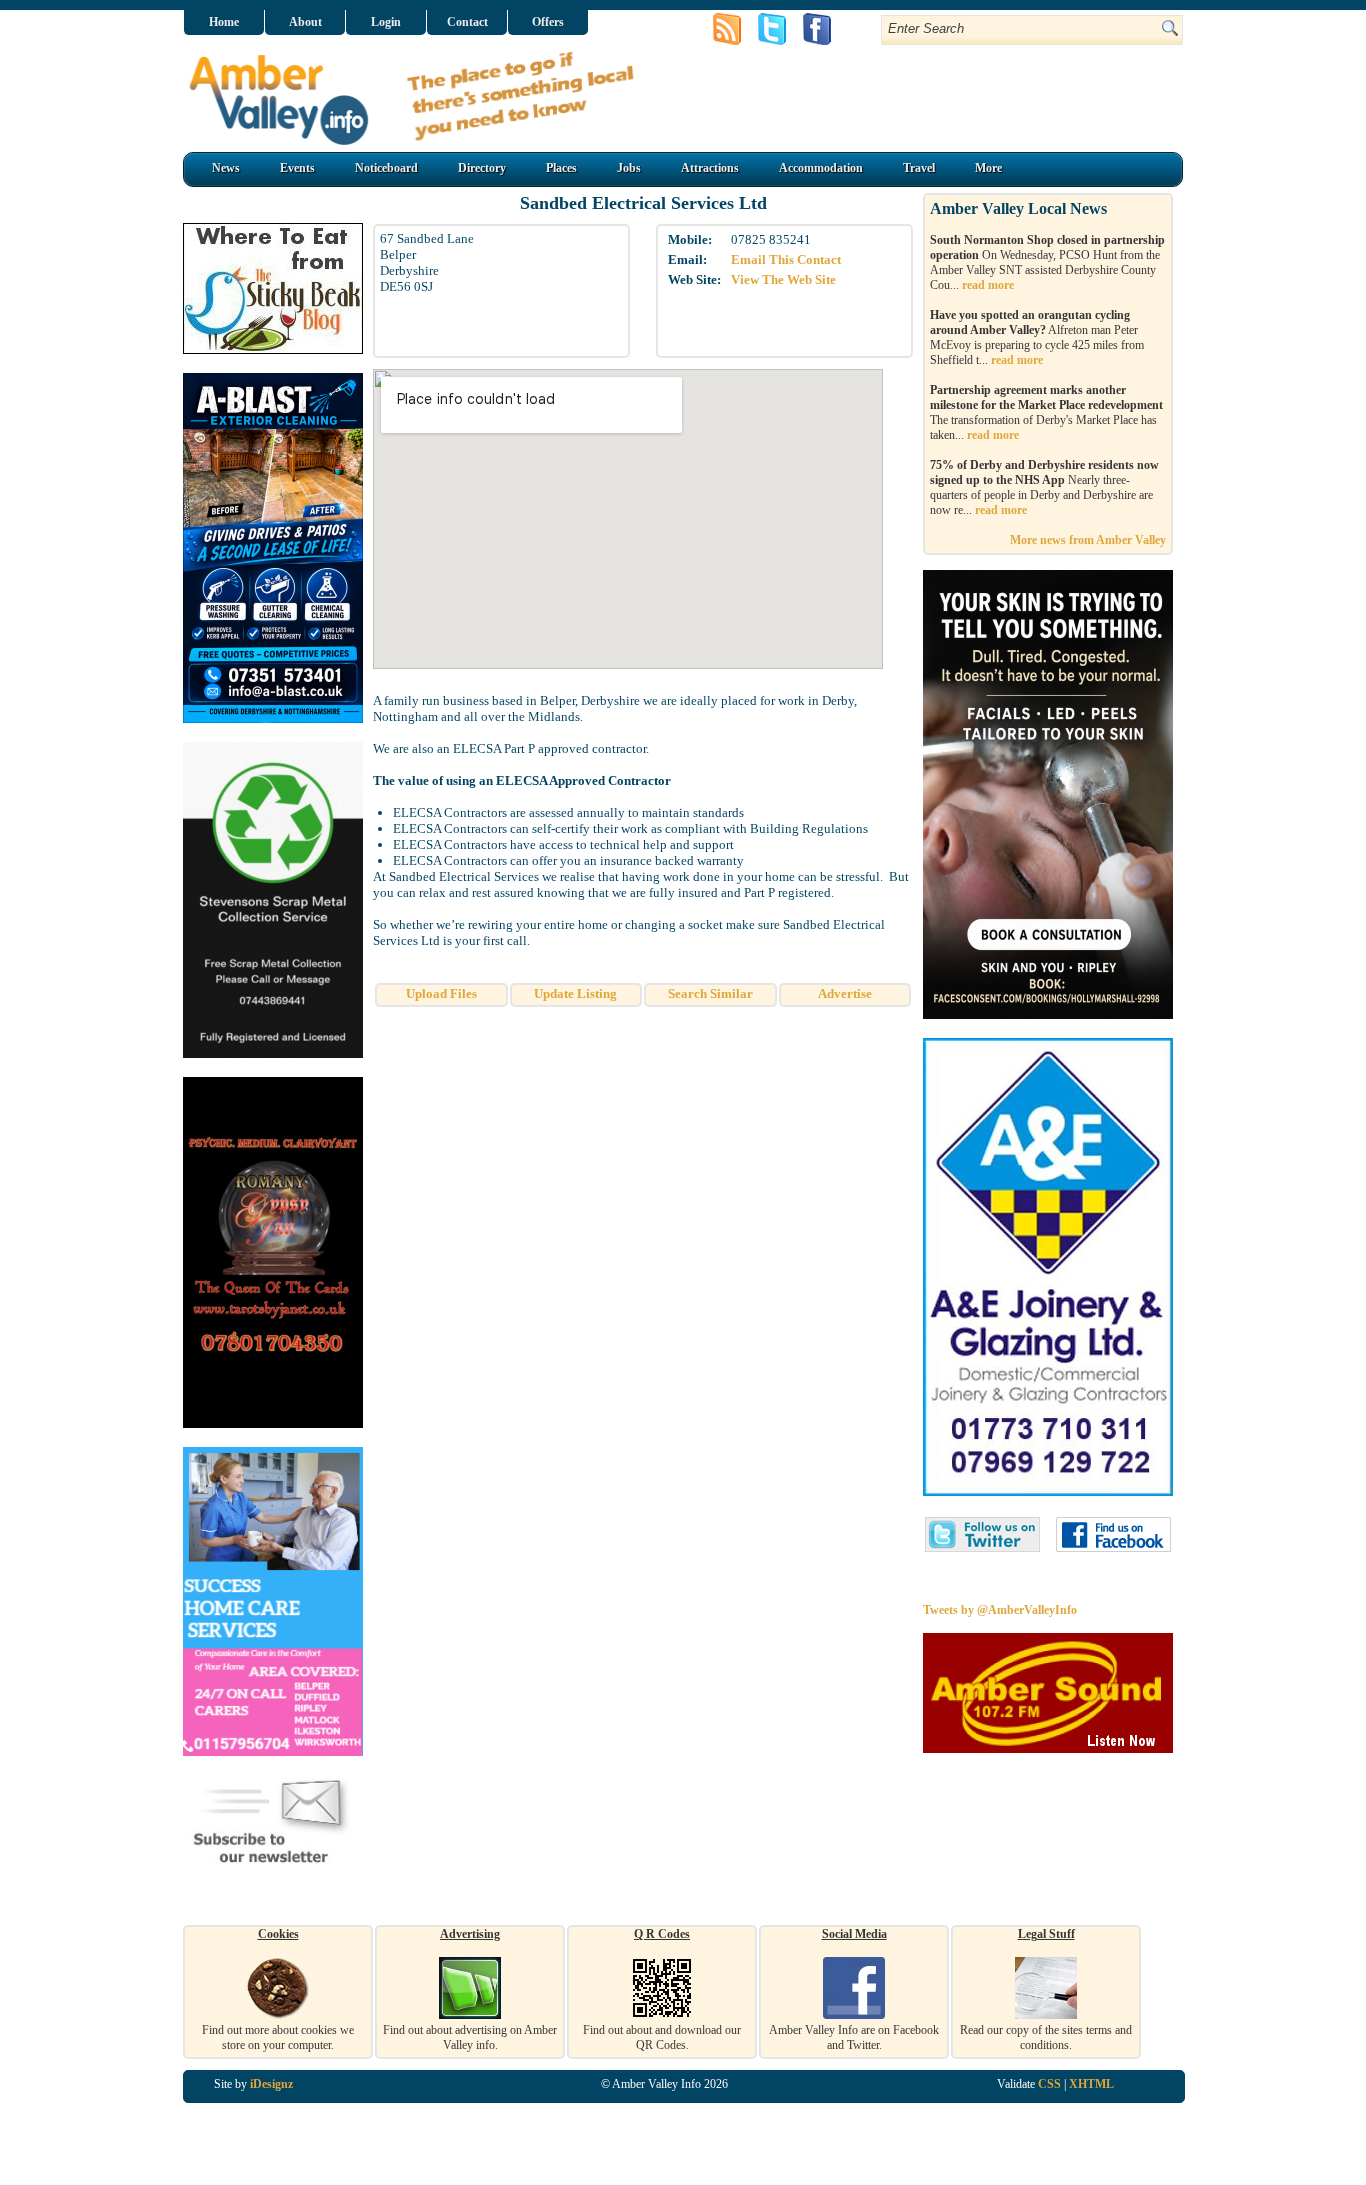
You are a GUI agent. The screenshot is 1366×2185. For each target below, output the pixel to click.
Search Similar (710, 993)
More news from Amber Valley (1088, 540)
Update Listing (575, 993)
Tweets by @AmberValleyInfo (1000, 1610)
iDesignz (271, 2084)
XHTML (1091, 2084)
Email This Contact (786, 259)
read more (988, 285)
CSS (1049, 2084)
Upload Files (441, 993)
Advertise (845, 993)
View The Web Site (783, 279)
